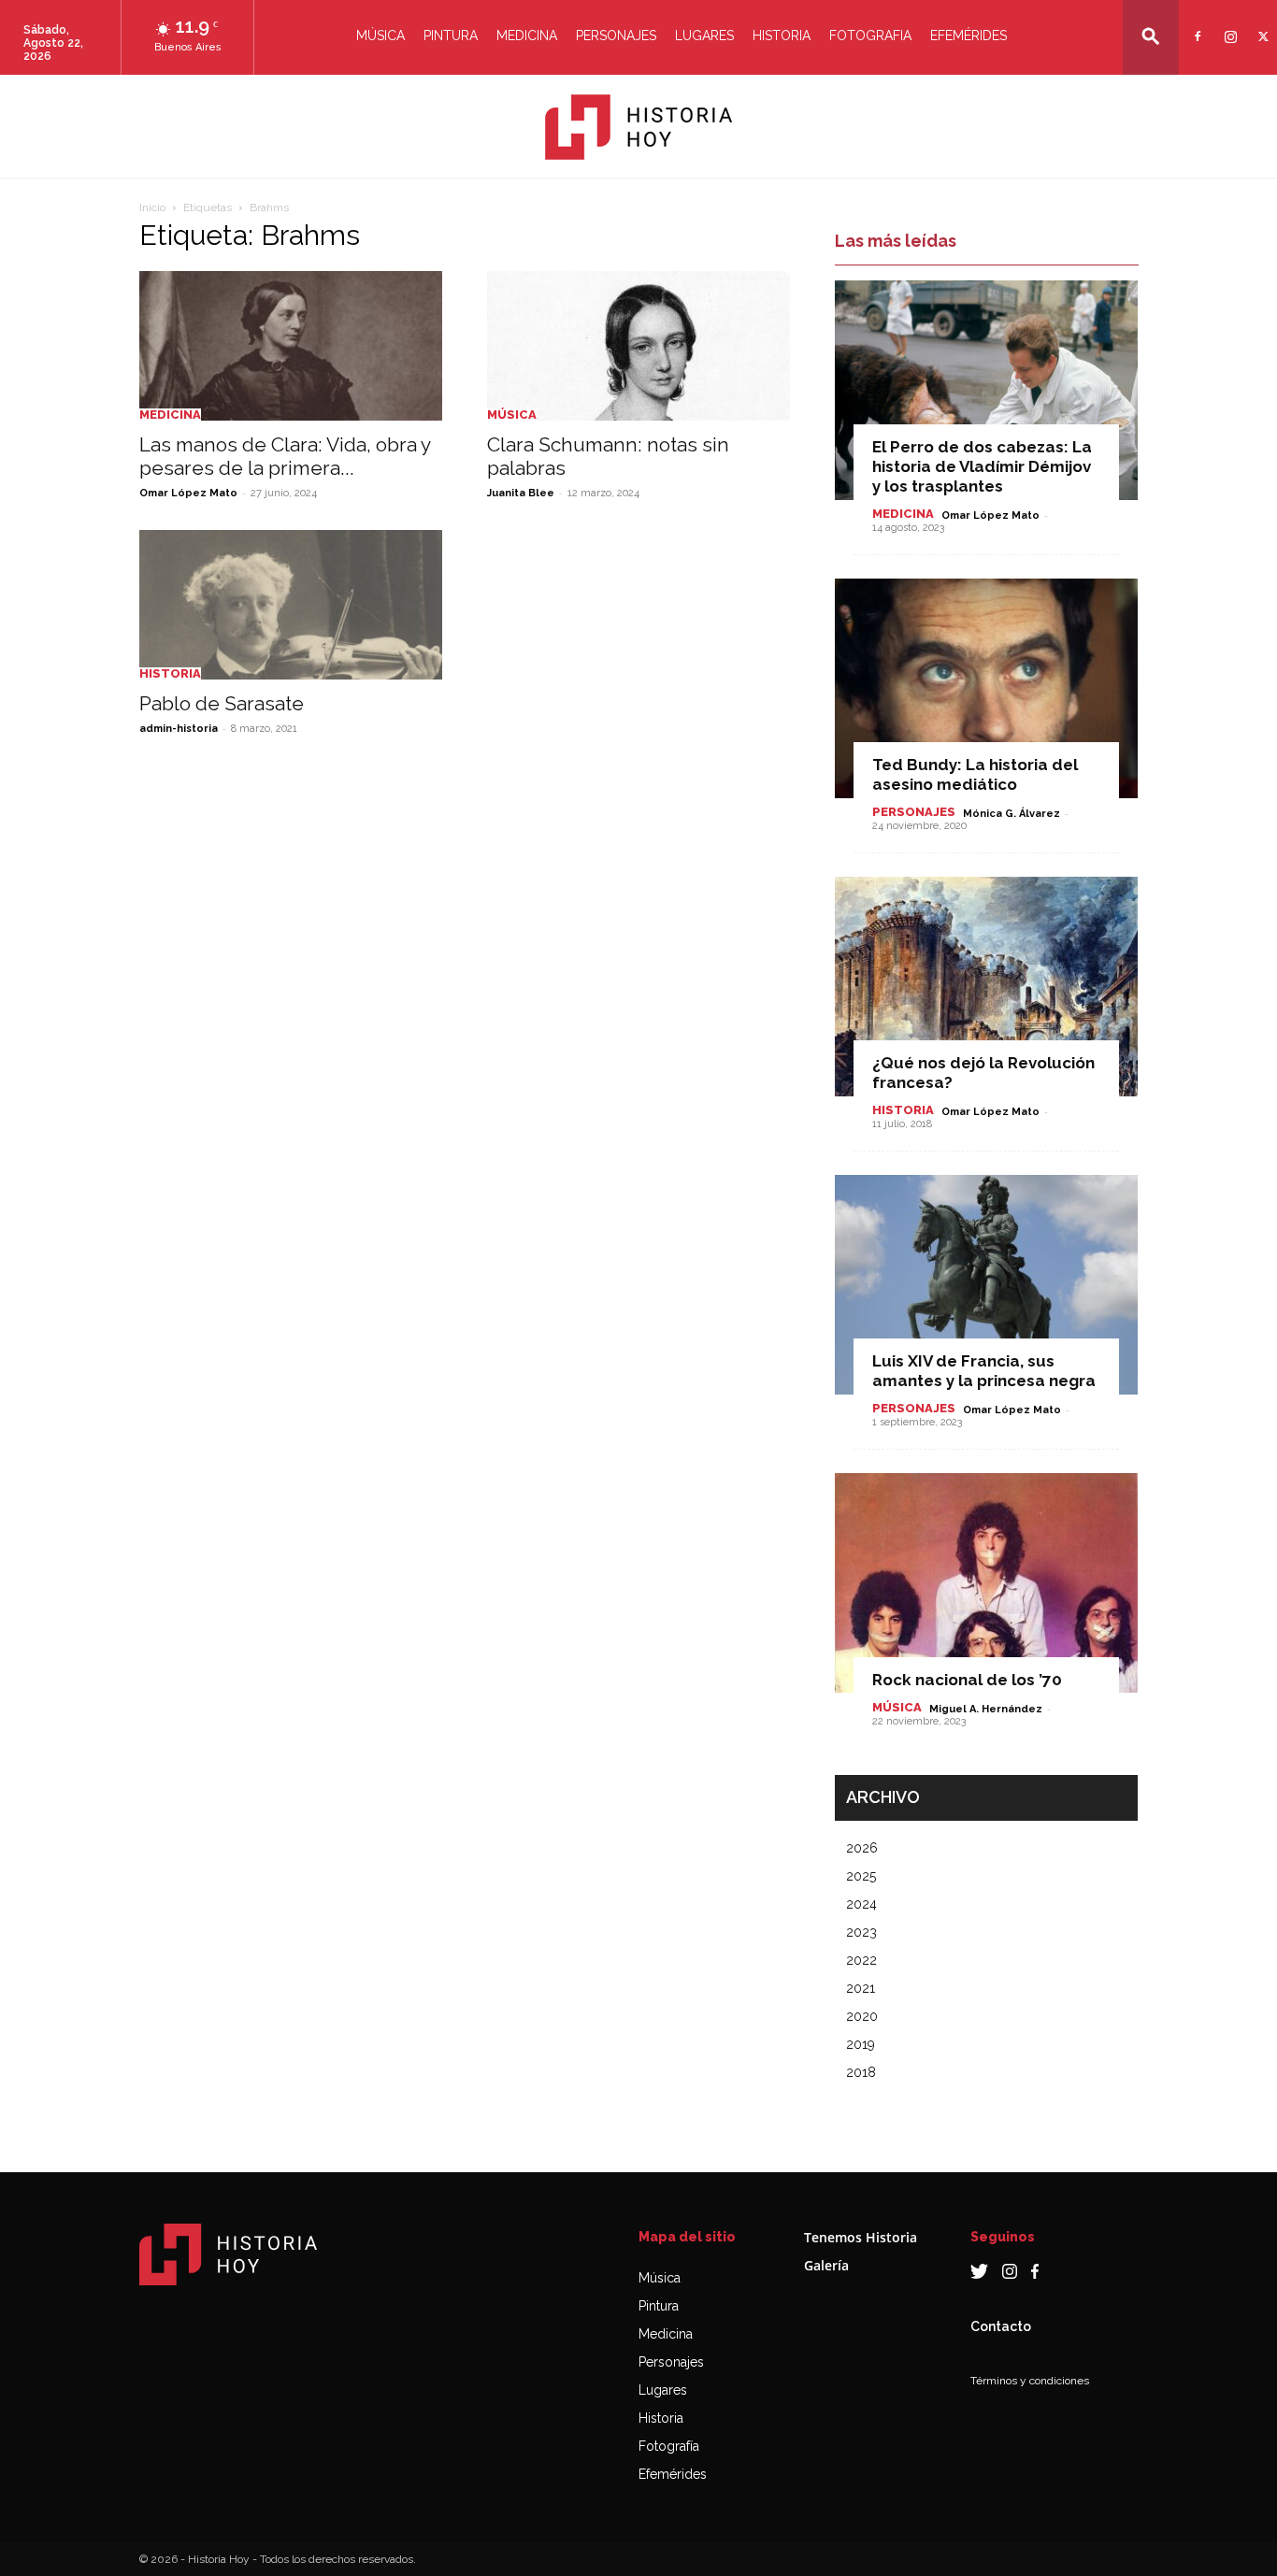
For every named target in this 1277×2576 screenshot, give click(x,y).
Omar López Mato (188, 493)
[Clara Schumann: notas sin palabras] (638, 346)
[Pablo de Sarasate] (291, 605)
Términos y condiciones (1030, 2381)
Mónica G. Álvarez (1012, 814)
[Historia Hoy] (638, 127)
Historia (782, 36)
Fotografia (870, 36)
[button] (1151, 36)
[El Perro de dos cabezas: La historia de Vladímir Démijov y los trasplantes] (986, 390)
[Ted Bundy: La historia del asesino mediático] (986, 688)
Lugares (704, 36)
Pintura (451, 36)
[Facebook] (1195, 25)
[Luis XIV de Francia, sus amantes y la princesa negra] (986, 1285)
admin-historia (179, 729)
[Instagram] (1228, 25)
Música (380, 36)
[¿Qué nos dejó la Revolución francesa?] (986, 987)
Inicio (152, 208)
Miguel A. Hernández (986, 1709)
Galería (826, 2265)
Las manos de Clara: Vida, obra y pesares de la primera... (285, 456)
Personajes (616, 36)
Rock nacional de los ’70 (967, 1680)
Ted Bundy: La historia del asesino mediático (975, 774)
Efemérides (969, 36)
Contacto (1001, 2326)
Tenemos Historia (861, 2237)
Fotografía (669, 2446)
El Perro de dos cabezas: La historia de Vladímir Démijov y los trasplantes (982, 466)
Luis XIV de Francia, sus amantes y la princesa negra (984, 1371)
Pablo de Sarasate (222, 703)
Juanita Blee (521, 493)
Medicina (527, 36)
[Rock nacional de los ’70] (986, 1583)
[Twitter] (1261, 25)
